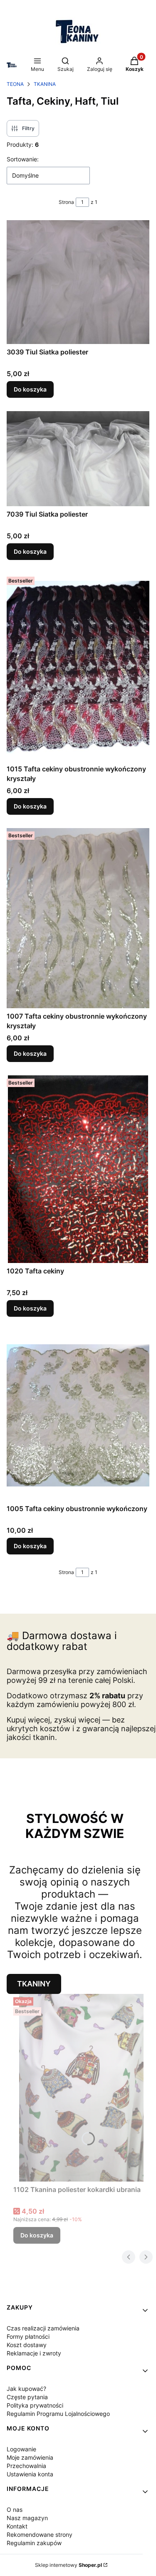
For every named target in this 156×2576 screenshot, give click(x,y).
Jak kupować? (26, 2389)
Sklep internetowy (68, 2565)
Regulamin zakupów (34, 2543)
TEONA (15, 84)
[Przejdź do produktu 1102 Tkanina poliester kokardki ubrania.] (81, 2088)
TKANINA (45, 84)
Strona (66, 202)
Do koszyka (30, 389)
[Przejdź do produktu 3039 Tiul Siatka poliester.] (78, 282)
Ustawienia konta (30, 2474)
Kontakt (17, 2526)
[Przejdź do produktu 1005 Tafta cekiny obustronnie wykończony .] (78, 1415)
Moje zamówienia (30, 2457)
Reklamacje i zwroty (34, 2353)
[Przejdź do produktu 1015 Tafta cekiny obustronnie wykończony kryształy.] (78, 667)
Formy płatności (28, 2336)
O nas (15, 2509)
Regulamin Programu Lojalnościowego (58, 2414)
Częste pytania (27, 2397)
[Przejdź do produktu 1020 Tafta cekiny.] (78, 1169)
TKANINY (34, 1984)
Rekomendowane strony (40, 2535)
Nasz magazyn (27, 2518)
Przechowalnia (26, 2466)
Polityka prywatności (35, 2405)
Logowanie (21, 2449)
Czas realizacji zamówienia (43, 2328)
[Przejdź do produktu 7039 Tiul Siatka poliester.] (78, 459)
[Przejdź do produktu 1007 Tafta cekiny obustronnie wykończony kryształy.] (78, 918)
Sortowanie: (23, 159)
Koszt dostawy (27, 2345)
